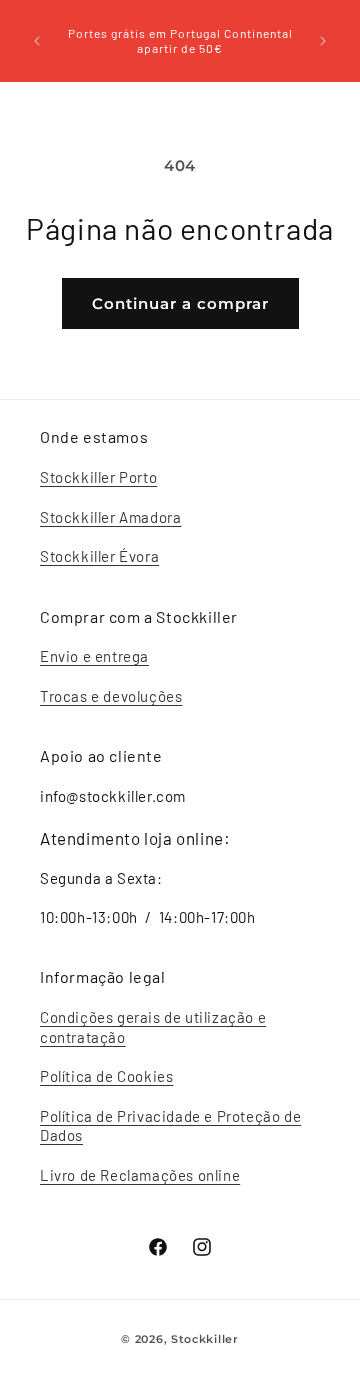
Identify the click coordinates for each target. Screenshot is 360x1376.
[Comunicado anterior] (37, 41)
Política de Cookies (106, 1076)
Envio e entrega (94, 656)
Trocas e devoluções (111, 696)
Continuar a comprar (180, 303)
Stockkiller (205, 1339)
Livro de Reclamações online (140, 1175)
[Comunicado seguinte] (323, 41)
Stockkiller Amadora (110, 517)
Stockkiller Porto (98, 477)
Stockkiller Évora (99, 556)
